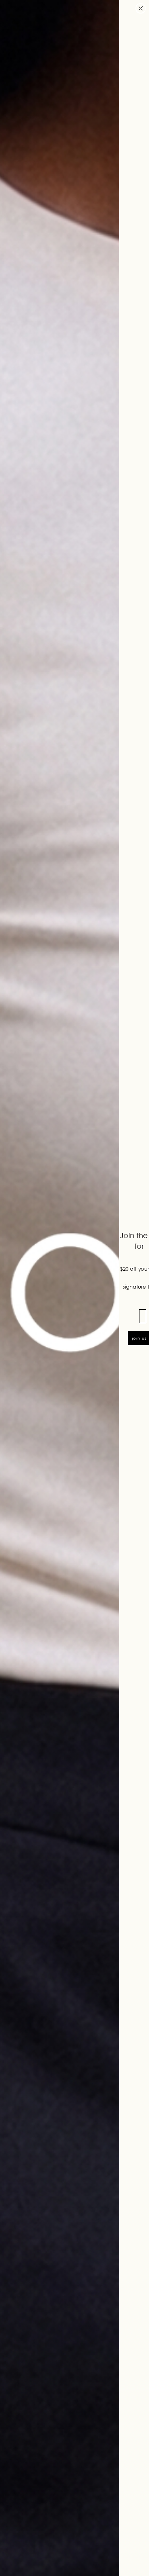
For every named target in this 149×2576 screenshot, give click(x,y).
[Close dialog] (141, 8)
